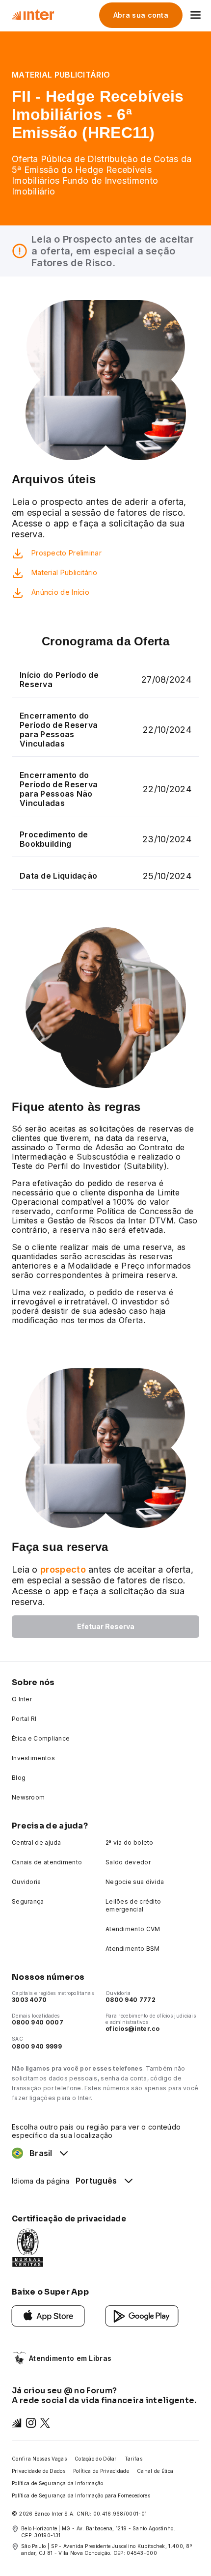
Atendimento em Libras (70, 2358)
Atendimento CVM (133, 1929)
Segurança (28, 1901)
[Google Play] (142, 2315)
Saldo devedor (128, 1862)
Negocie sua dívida (135, 1882)
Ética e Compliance (41, 1738)
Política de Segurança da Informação (58, 2483)
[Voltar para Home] (33, 15)
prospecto (63, 1569)
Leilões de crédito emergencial (133, 1905)
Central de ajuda (37, 1842)
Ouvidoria (26, 1882)
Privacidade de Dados (39, 2471)
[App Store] (48, 2315)
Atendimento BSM (133, 1949)
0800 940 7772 (131, 2000)
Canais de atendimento (47, 1862)
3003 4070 (29, 2000)
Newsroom (28, 1797)
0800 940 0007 (38, 2022)
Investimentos (33, 1758)
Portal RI (24, 1719)
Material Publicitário (64, 572)
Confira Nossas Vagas (39, 2459)
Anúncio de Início (60, 592)
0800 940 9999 (37, 2046)
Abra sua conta (141, 15)
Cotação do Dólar (96, 2459)
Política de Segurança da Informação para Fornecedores (81, 2495)
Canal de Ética (155, 2471)
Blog (19, 1778)
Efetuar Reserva (106, 1626)
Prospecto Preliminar (66, 553)
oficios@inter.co (133, 2029)
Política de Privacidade (101, 2471)
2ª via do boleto (130, 1842)
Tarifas (133, 2459)
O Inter (22, 1699)
